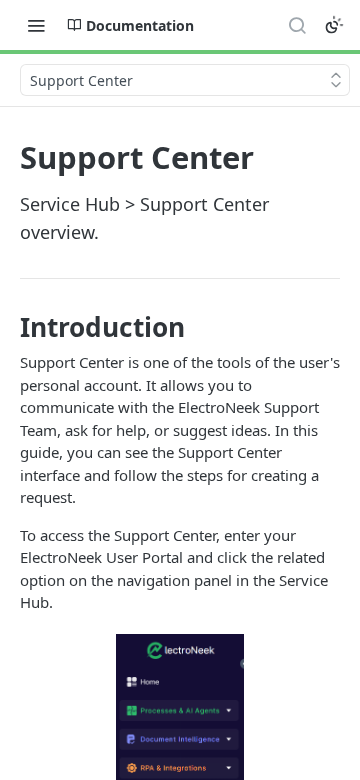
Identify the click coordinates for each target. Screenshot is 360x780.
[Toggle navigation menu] (36, 25)
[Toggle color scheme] (334, 25)
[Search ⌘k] (297, 25)
